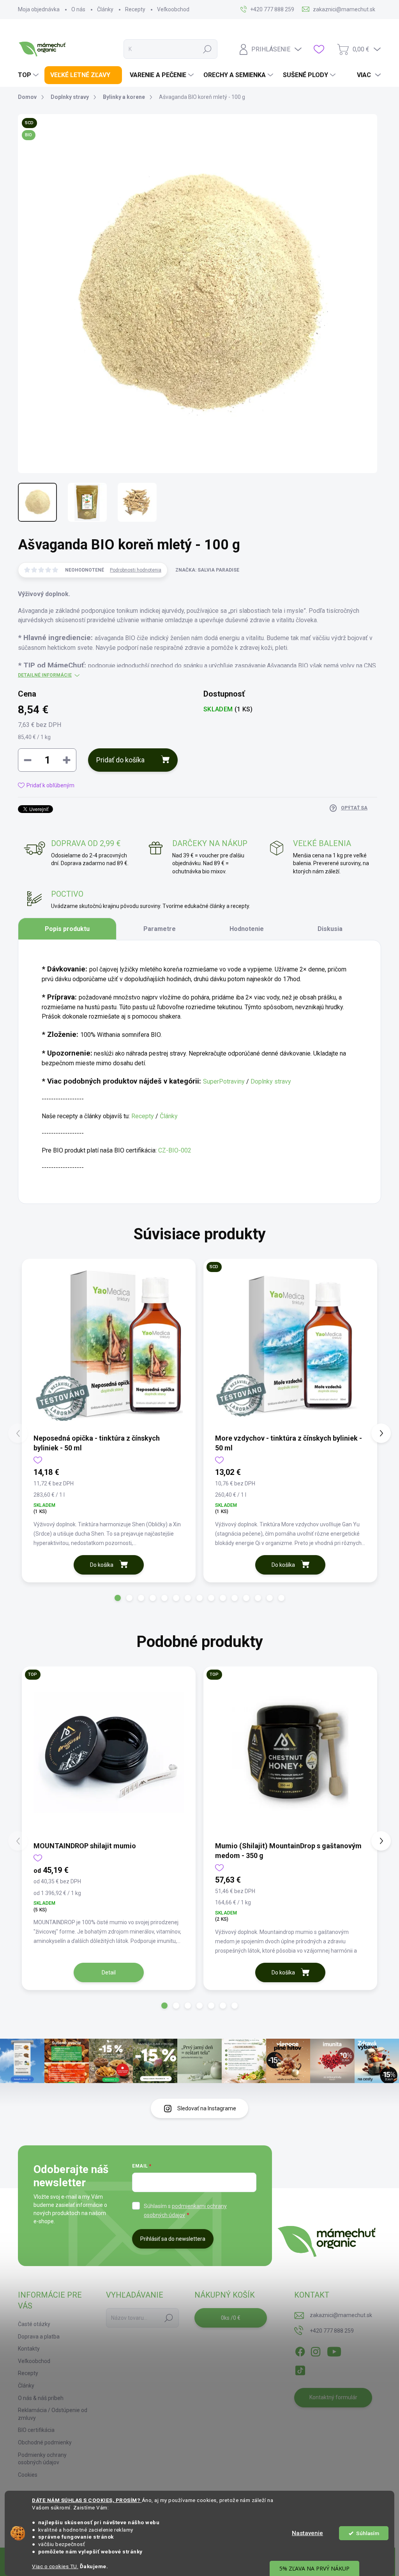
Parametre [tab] (160, 929)
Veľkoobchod (173, 9)
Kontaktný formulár (333, 2397)
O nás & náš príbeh (41, 2398)
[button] (118, 1598)
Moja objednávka (39, 9)
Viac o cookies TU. (55, 2566)
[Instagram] (316, 2350)
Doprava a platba (39, 2337)
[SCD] (290, 1346)
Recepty (135, 9)
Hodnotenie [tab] (247, 929)
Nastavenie (307, 2533)
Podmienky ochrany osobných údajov (42, 2459)
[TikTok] (300, 2369)
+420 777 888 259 (332, 2331)
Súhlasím (368, 2533)
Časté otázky (34, 2324)
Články (105, 9)
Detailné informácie (45, 675)
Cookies (28, 2475)
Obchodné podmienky (45, 2442)
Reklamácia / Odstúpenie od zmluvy (53, 2414)
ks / (231, 2318)
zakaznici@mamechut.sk (341, 2315)
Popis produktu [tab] (67, 929)
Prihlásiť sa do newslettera (173, 2239)
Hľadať (207, 49)
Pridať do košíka (120, 760)
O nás (78, 9)
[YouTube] (334, 2350)
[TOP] (109, 1753)
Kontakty (29, 2349)
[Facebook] (300, 2350)
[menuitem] (29, 75)
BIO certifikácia (36, 2430)
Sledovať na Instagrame (207, 2108)
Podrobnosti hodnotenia (136, 570)
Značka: (207, 570)
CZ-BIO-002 (175, 1150)
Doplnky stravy (271, 1081)
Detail (109, 1972)
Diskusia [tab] (330, 929)
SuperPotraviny (224, 1081)
